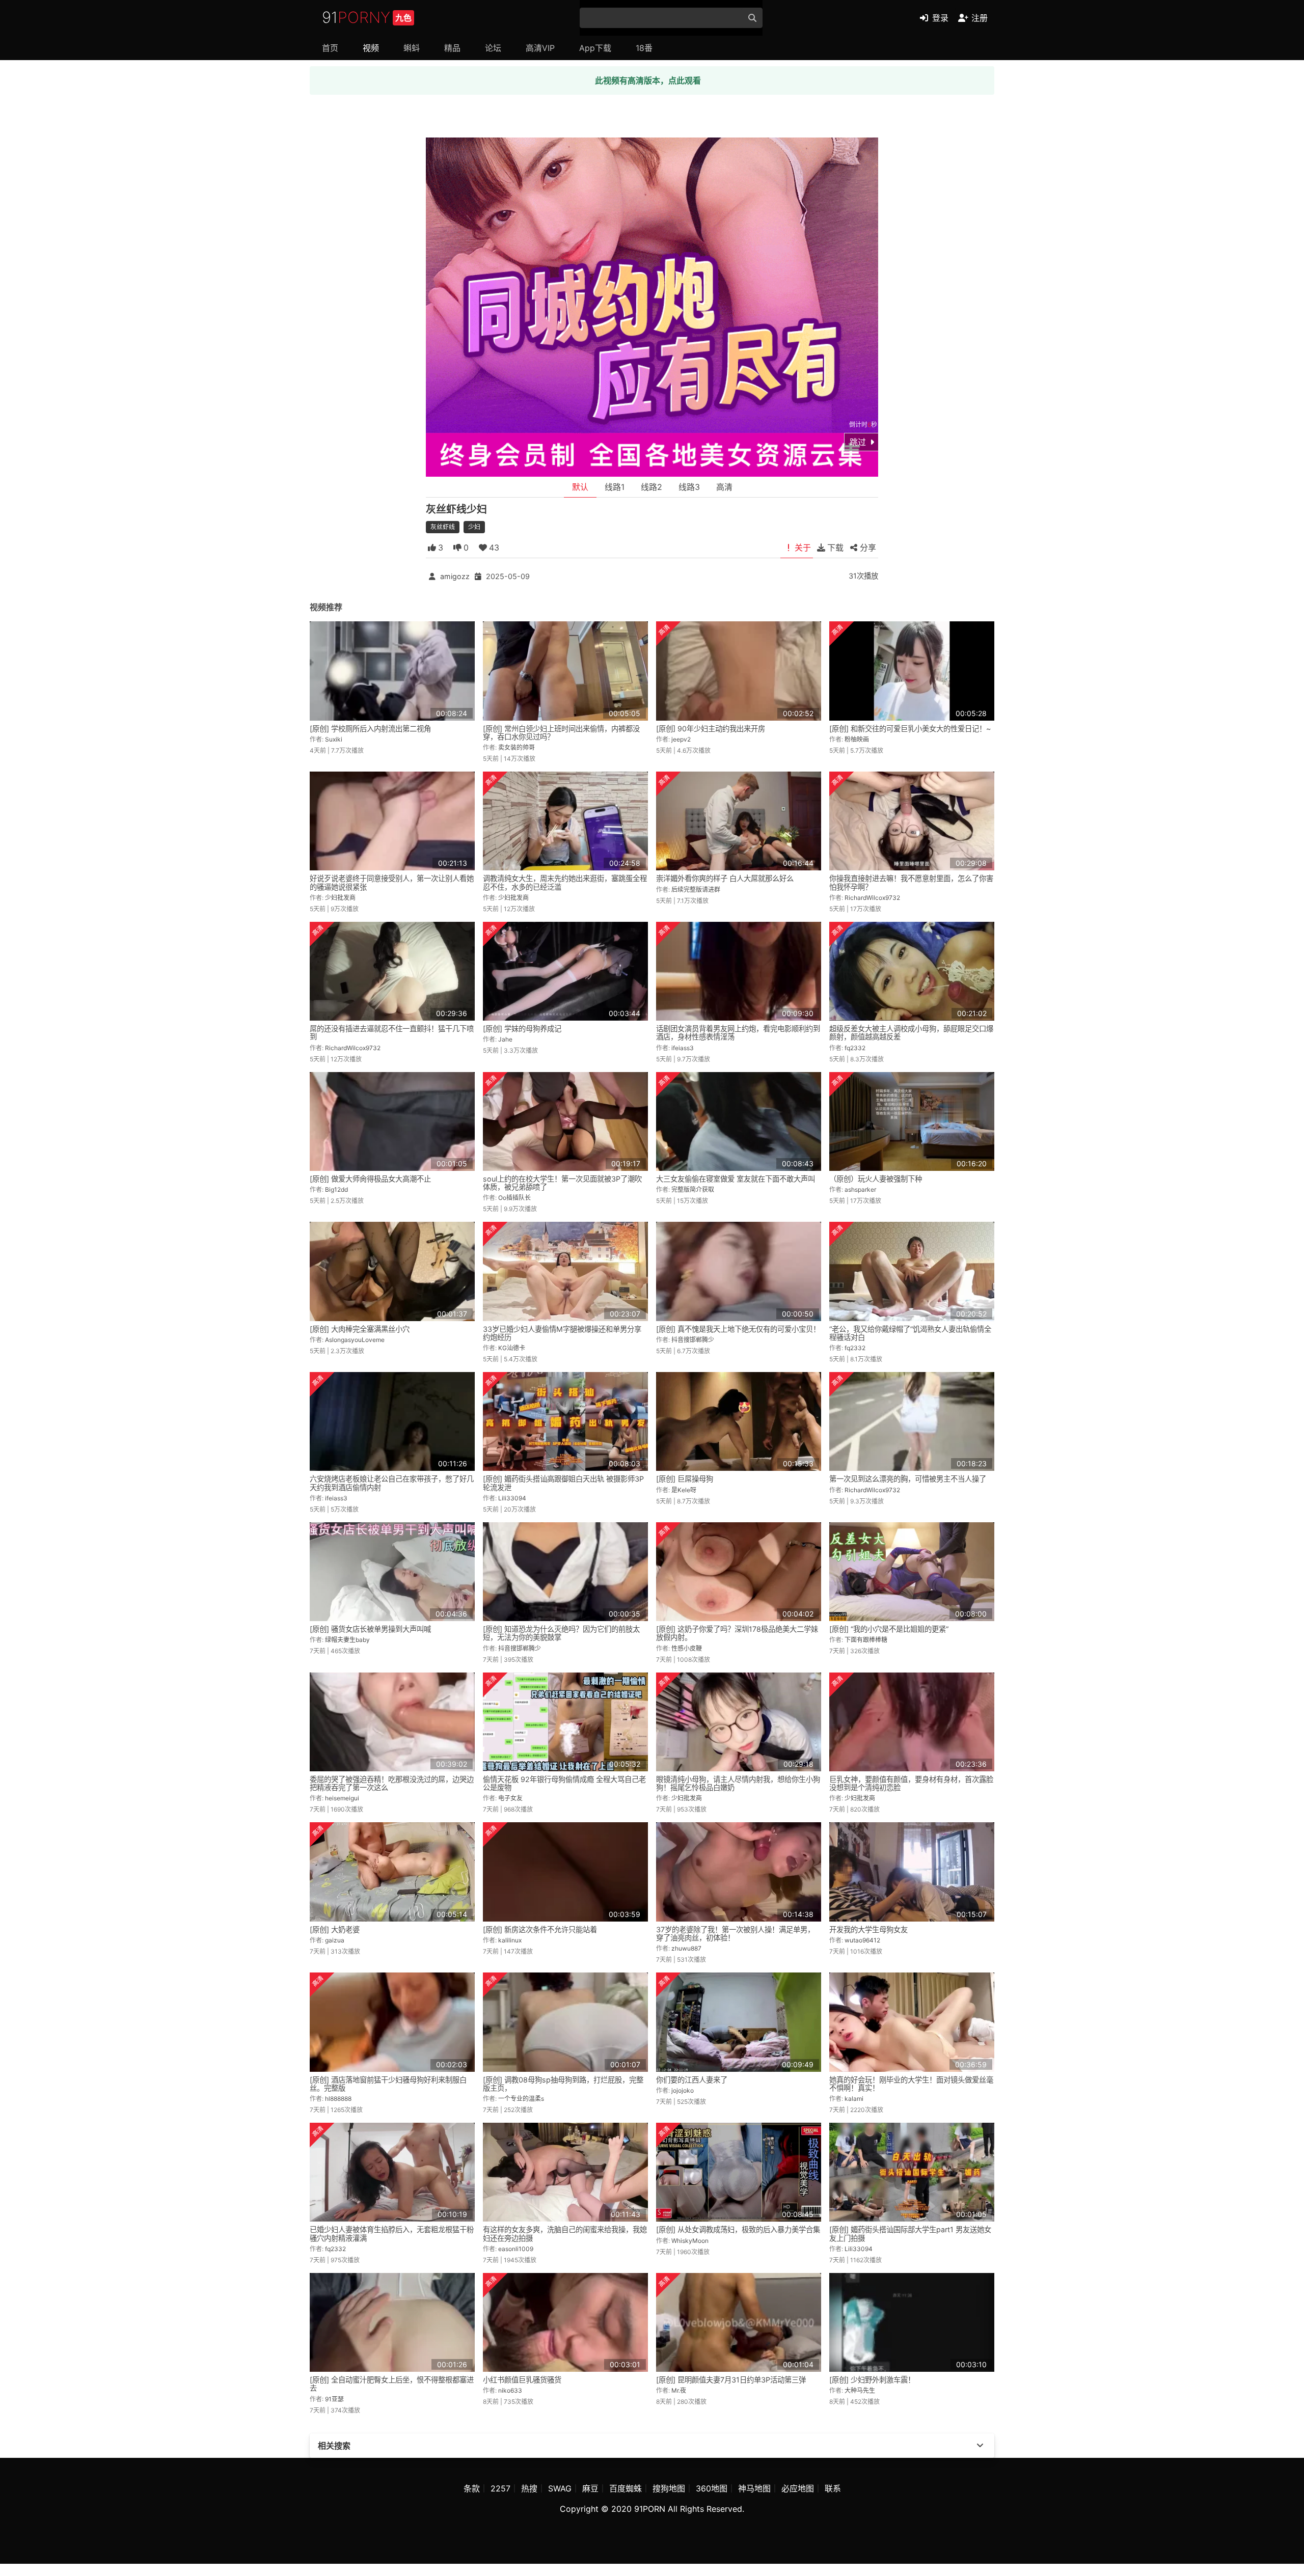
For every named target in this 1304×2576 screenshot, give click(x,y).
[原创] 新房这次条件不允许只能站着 (540, 1929)
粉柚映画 (857, 739)
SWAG (560, 2488)
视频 (371, 48)
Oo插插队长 (514, 1198)
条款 (472, 2488)
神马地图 (754, 2488)
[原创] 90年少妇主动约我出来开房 (711, 729)
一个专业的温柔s (521, 2099)
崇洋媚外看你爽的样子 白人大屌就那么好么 (725, 878)
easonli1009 (516, 2249)
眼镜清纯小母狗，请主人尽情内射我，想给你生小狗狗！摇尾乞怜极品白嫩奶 (738, 1783)
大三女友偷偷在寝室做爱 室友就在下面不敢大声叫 (736, 1179)
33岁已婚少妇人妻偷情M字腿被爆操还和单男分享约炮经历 (562, 1333)
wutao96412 (862, 1940)
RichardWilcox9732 (872, 898)
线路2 (651, 487)
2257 (500, 2488)
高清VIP (540, 48)
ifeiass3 (683, 1048)
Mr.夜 (679, 2390)
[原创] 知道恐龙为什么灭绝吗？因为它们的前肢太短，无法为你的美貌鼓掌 (561, 1633)
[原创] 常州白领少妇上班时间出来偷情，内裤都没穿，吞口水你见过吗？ (561, 733)
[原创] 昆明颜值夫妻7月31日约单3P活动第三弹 (731, 2380)
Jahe (505, 1039)
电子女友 (510, 1798)
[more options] (980, 2446)
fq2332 (855, 1048)
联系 (833, 2488)
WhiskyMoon (690, 2241)
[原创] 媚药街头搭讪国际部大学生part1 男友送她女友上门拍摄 (910, 2234)
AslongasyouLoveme (355, 1340)
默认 (580, 487)
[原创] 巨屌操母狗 (685, 1479)
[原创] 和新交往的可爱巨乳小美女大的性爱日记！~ (910, 729)
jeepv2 (681, 739)
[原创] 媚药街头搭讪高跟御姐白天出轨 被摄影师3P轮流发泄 (563, 1483)
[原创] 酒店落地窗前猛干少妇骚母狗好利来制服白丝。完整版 (388, 2084)
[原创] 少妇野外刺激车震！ (872, 2380)
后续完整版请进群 (696, 889)
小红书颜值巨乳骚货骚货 (522, 2380)
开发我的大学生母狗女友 (868, 1929)
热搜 (529, 2488)
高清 (724, 487)
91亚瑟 (334, 2399)
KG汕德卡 (512, 1348)
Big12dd (336, 1189)
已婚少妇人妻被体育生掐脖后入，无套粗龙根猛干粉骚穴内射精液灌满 (392, 2234)
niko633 (510, 2390)
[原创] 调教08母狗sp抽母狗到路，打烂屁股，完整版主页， (563, 2084)
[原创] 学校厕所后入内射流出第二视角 (370, 729)
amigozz (455, 576)
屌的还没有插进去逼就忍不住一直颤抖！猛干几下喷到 (392, 1033)
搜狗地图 (669, 2488)
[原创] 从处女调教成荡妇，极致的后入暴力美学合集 (738, 2229)
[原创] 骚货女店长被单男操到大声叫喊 (370, 1629)
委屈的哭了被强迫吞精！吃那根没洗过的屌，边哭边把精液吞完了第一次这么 (392, 1783)
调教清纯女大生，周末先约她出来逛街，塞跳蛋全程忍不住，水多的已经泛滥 (565, 882)
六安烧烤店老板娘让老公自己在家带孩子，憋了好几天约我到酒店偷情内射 (392, 1483)
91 (367, 17)
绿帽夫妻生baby (347, 1640)
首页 (330, 48)
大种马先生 (860, 2390)
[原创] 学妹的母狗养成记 (522, 1029)
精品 (452, 48)
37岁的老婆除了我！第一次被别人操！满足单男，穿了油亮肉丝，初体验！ (735, 1934)
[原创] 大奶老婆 (335, 1929)
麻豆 (590, 2488)
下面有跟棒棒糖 (866, 1640)
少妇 (474, 527)
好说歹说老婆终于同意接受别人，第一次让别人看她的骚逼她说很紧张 (392, 882)
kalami (854, 2099)
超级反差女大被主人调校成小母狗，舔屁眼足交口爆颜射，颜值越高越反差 (911, 1033)
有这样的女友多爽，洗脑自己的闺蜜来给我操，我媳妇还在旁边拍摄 (565, 2234)
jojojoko (683, 2090)
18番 (644, 48)
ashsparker (860, 1189)
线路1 (615, 487)
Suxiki (334, 739)
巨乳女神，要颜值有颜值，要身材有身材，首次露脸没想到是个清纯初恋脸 (911, 1783)
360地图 (712, 2488)
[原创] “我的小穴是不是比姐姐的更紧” (889, 1629)
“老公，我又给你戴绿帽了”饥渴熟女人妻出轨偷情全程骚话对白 (910, 1333)
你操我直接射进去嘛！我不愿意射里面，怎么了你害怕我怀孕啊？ (911, 882)
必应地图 (798, 2488)
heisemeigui (342, 1798)
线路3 (689, 487)
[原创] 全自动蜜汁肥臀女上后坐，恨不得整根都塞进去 (392, 2384)
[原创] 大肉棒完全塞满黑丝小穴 (360, 1329)
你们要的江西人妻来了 (692, 2080)
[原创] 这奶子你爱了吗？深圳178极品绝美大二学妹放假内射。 (737, 1633)
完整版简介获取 (693, 1189)
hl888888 (338, 2099)
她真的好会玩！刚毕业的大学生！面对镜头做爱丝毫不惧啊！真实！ (911, 2084)
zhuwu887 (686, 1948)
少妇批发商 (340, 898)
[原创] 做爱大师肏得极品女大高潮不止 (370, 1179)
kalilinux (510, 1940)
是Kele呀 (684, 1490)
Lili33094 (512, 1498)
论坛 (493, 48)
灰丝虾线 (443, 527)
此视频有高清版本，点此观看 (648, 80)
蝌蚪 (412, 48)
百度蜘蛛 (626, 2488)
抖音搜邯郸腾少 (693, 1340)
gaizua (335, 1940)
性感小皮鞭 (687, 1648)
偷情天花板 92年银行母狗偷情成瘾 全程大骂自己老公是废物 (564, 1783)
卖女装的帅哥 (517, 747)
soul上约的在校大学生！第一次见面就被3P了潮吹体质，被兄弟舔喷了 (562, 1183)
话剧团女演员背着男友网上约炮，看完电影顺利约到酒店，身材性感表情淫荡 (738, 1033)
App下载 (595, 48)
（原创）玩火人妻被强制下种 (876, 1179)
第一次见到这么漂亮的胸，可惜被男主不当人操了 (908, 1479)
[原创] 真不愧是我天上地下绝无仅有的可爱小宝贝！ (738, 1329)
